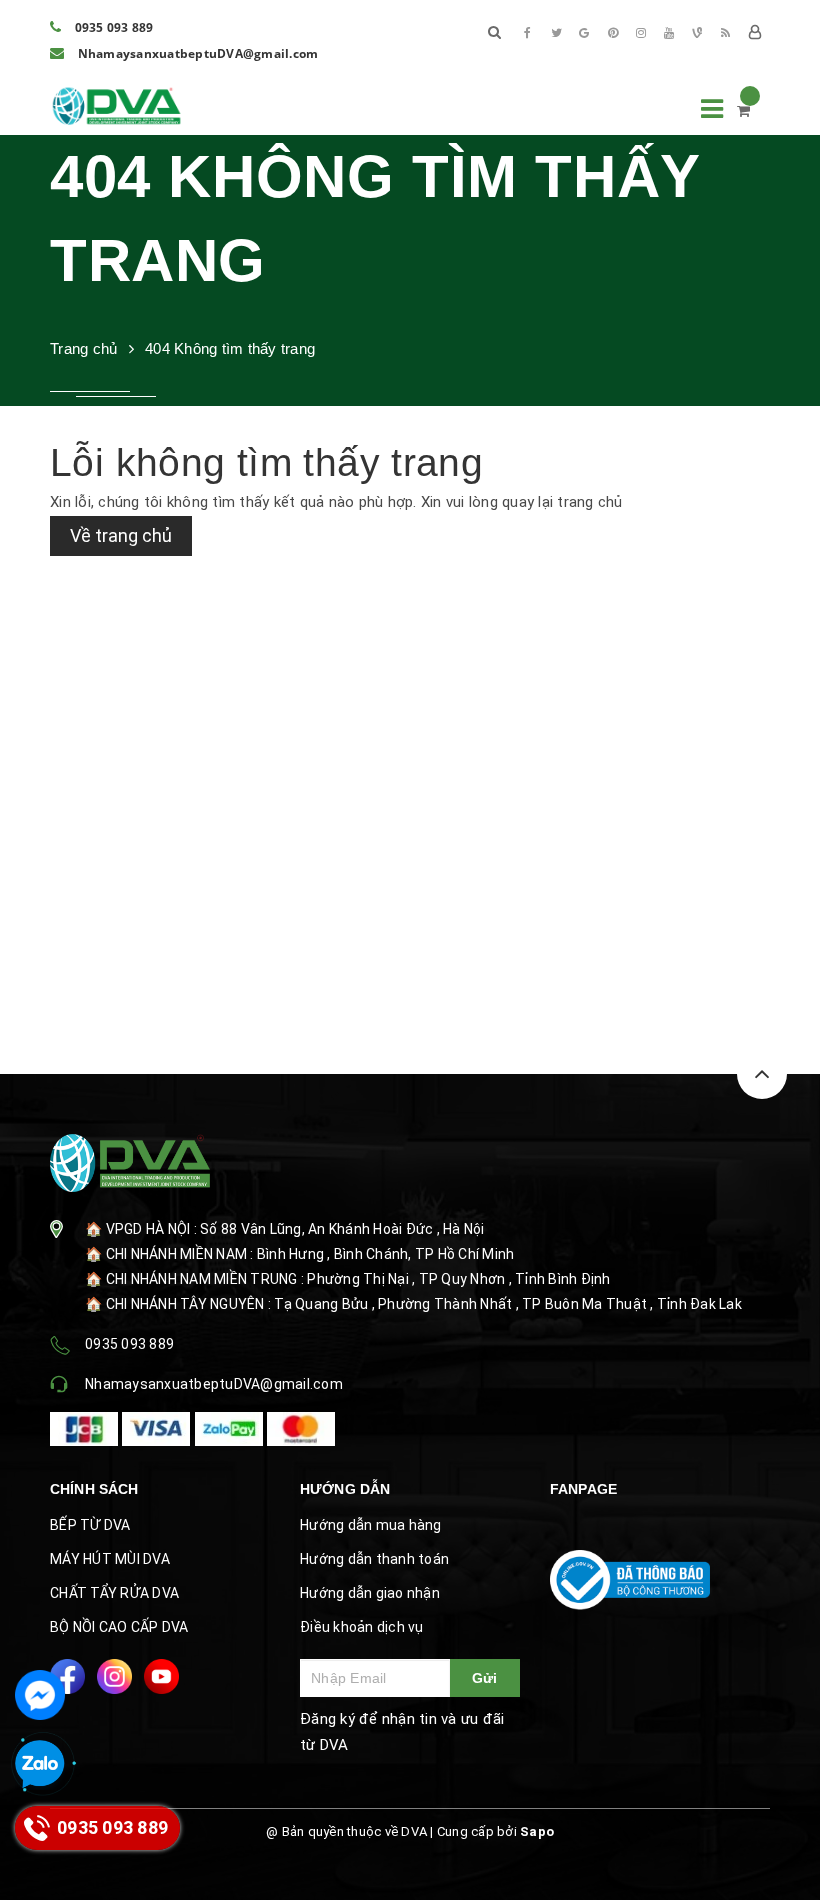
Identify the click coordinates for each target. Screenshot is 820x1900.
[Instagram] (641, 33)
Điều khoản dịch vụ (362, 1627)
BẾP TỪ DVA (90, 1525)
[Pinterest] (613, 33)
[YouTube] (669, 33)
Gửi (484, 1678)
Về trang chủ (121, 535)
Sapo (537, 1831)
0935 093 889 (112, 27)
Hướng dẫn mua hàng (371, 1525)
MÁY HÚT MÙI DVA (110, 1559)
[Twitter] (556, 33)
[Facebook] (528, 33)
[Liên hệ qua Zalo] (40, 1765)
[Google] (585, 33)
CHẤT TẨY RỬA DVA (114, 1593)
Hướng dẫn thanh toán (374, 1559)
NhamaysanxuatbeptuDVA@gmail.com (196, 53)
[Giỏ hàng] (743, 111)
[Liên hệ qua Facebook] (40, 1695)
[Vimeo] (698, 33)
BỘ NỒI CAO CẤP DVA (119, 1627)
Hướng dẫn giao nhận (370, 1593)
